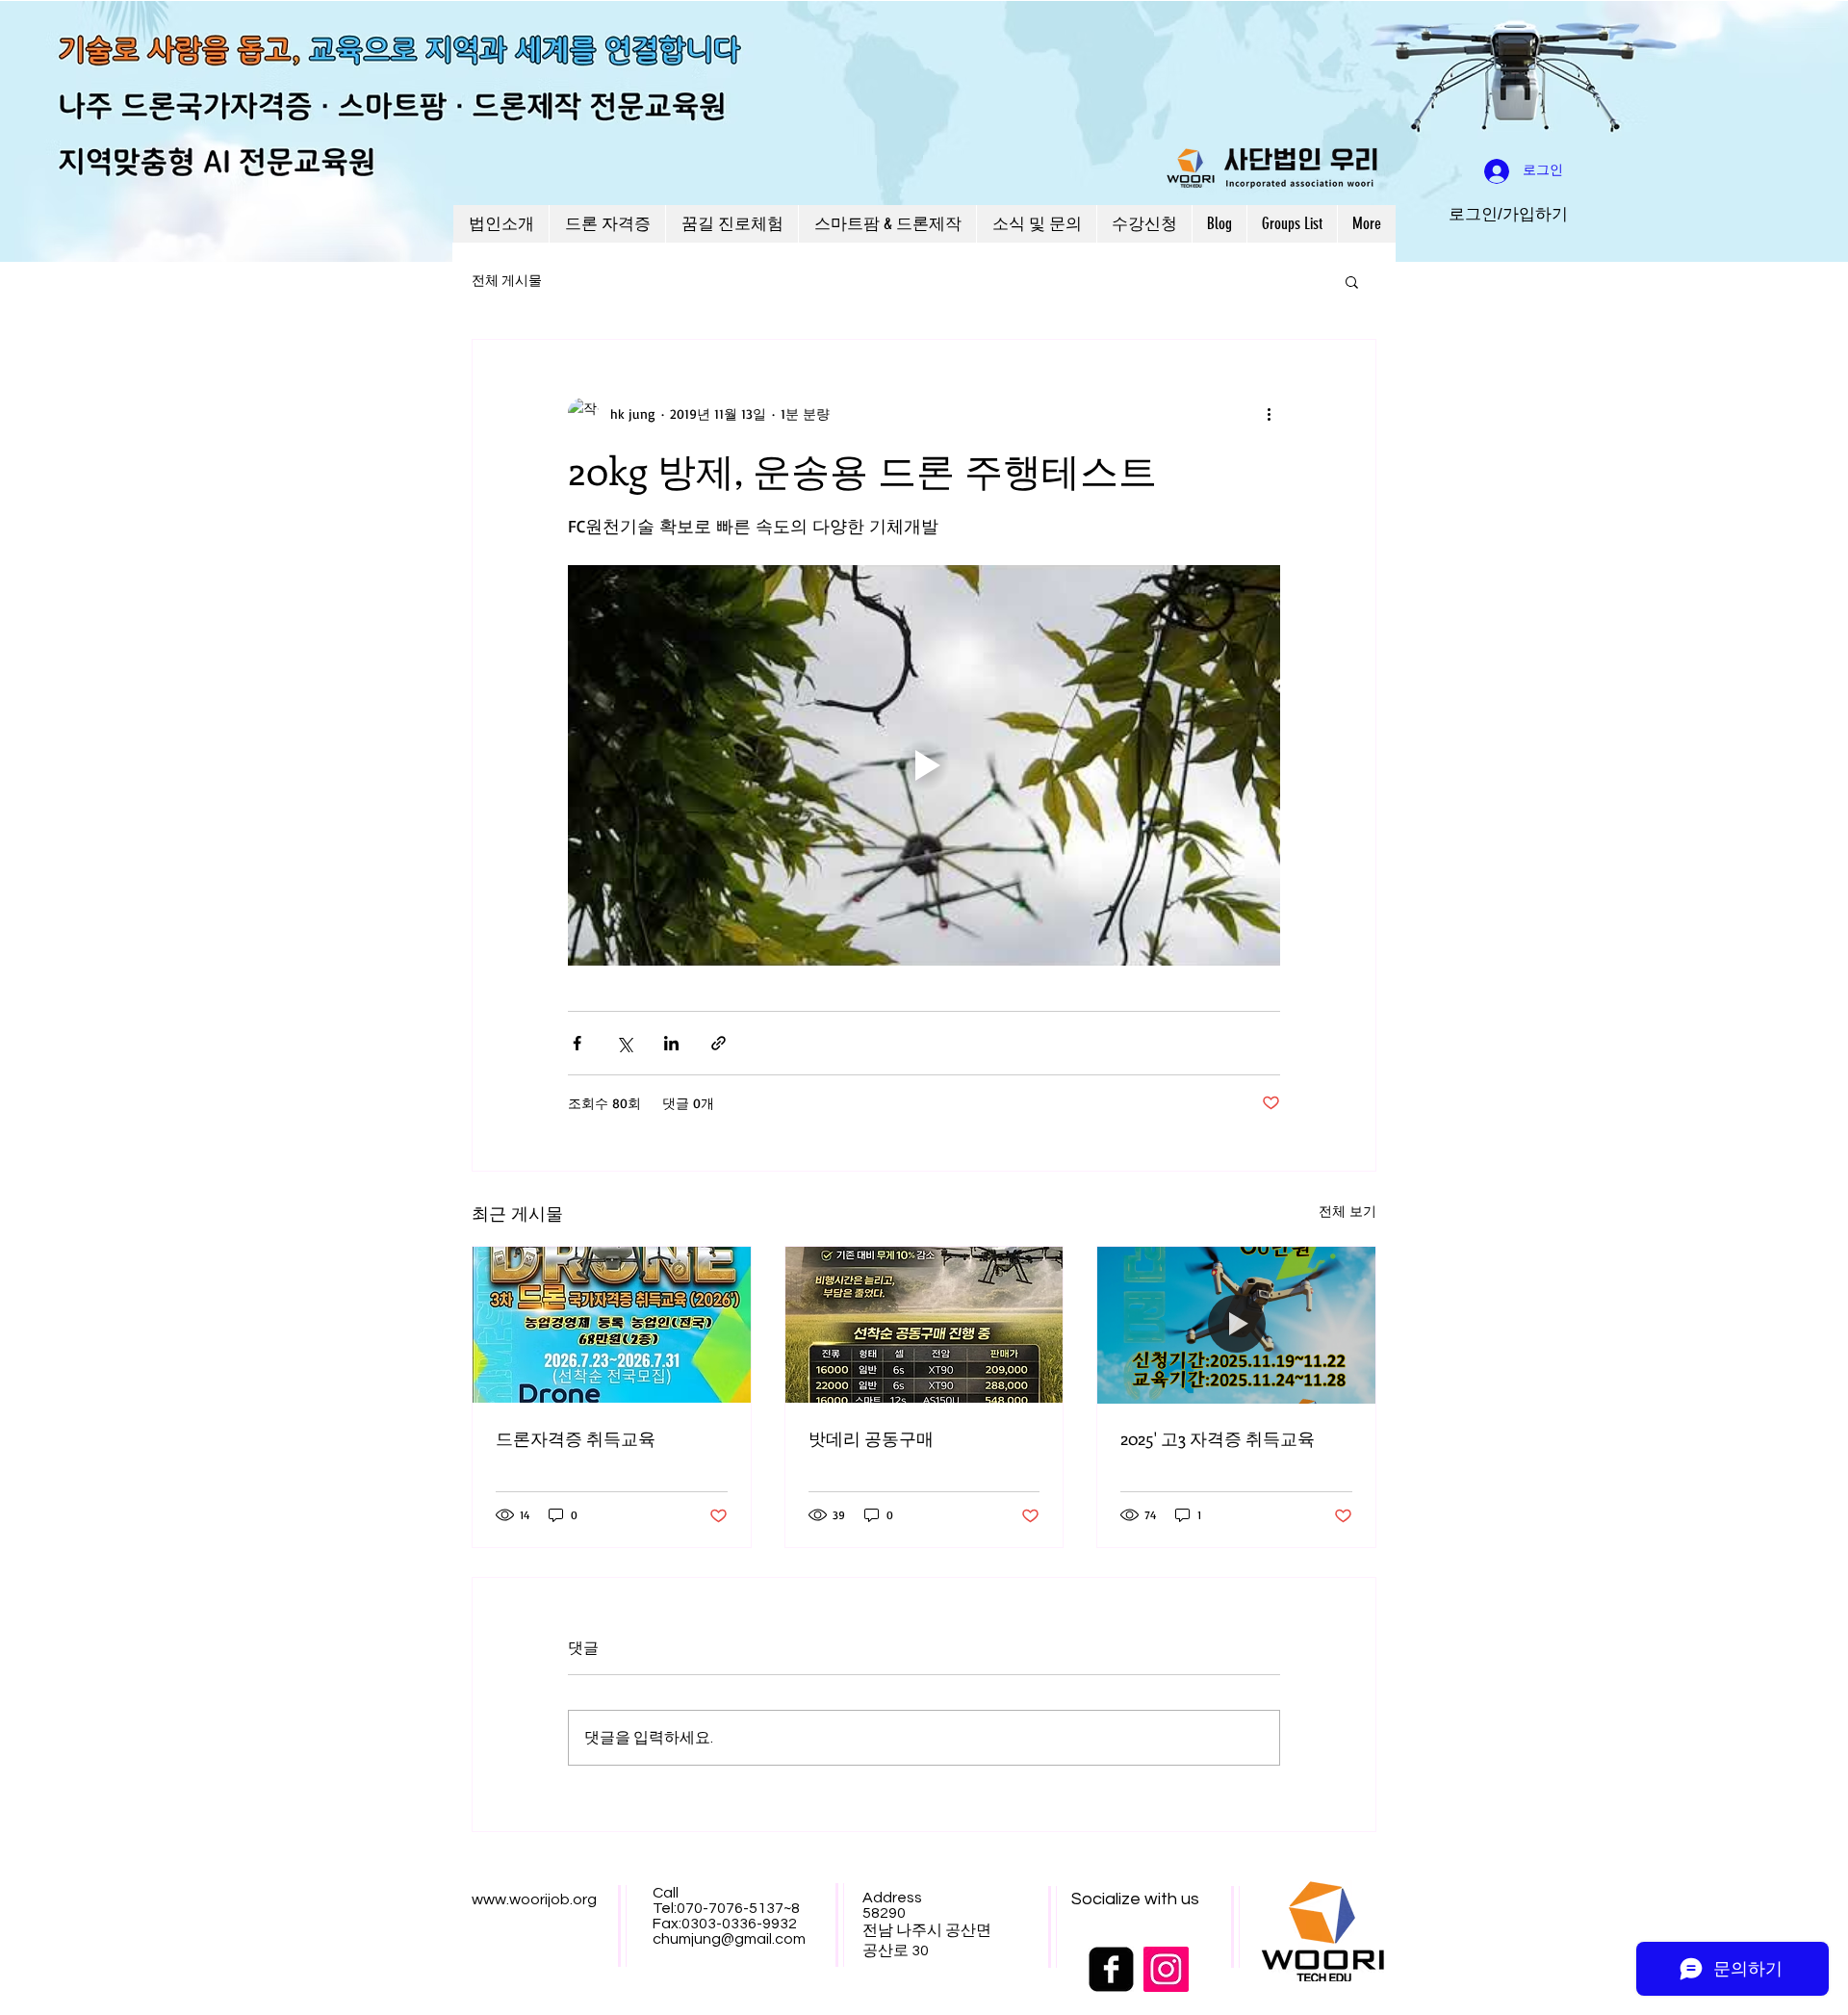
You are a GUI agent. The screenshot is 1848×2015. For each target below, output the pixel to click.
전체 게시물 (507, 281)
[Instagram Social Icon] (1166, 1969)
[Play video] (924, 765)
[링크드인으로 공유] (671, 1043)
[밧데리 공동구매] (924, 1325)
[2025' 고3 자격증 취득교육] (1236, 1325)
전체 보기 (1347, 1211)
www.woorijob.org (534, 1899)
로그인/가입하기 (1508, 214)
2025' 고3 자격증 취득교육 (1218, 1438)
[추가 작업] (1269, 413)
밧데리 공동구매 (871, 1438)
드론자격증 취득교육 (576, 1438)
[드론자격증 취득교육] (612, 1325)
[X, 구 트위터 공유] (624, 1043)
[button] (1352, 281)
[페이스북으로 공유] (577, 1043)
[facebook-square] (1111, 1969)
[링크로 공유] (719, 1043)
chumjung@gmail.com (729, 1939)
